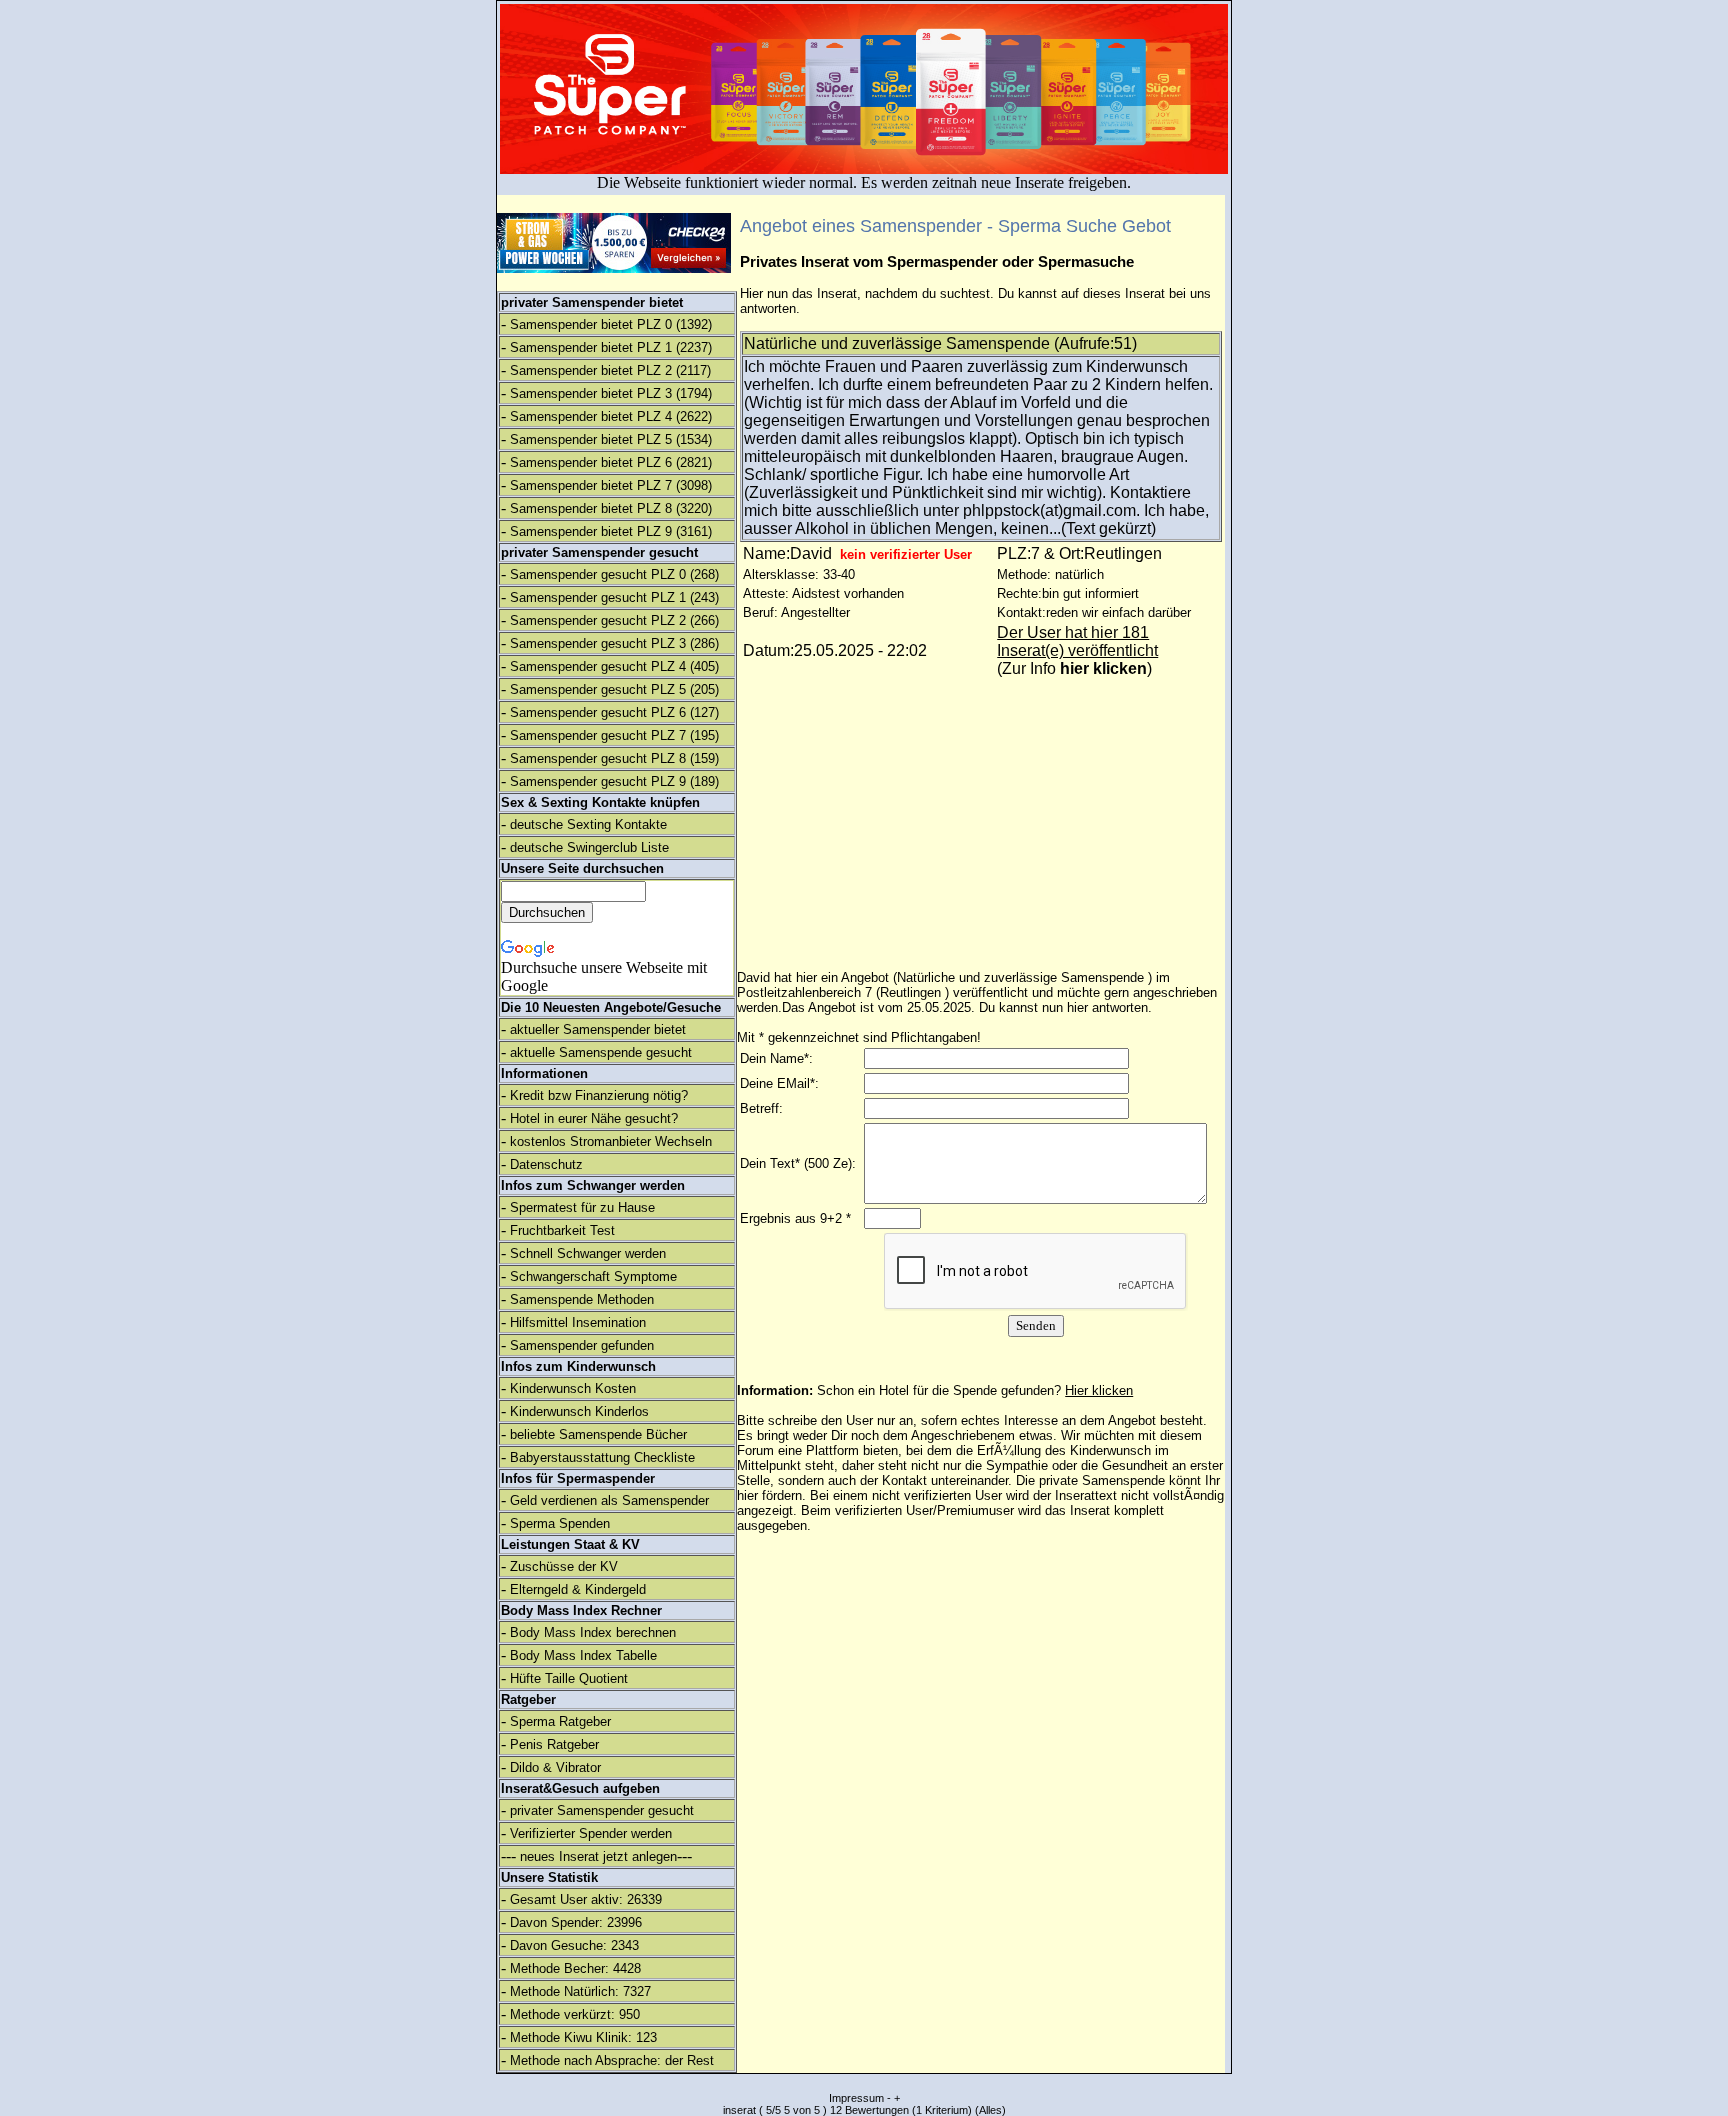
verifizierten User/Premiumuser (924, 1510)
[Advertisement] (1553, 330)
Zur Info (1074, 668)
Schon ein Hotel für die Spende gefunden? (975, 1390)
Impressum (856, 2098)
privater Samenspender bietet (592, 302)
